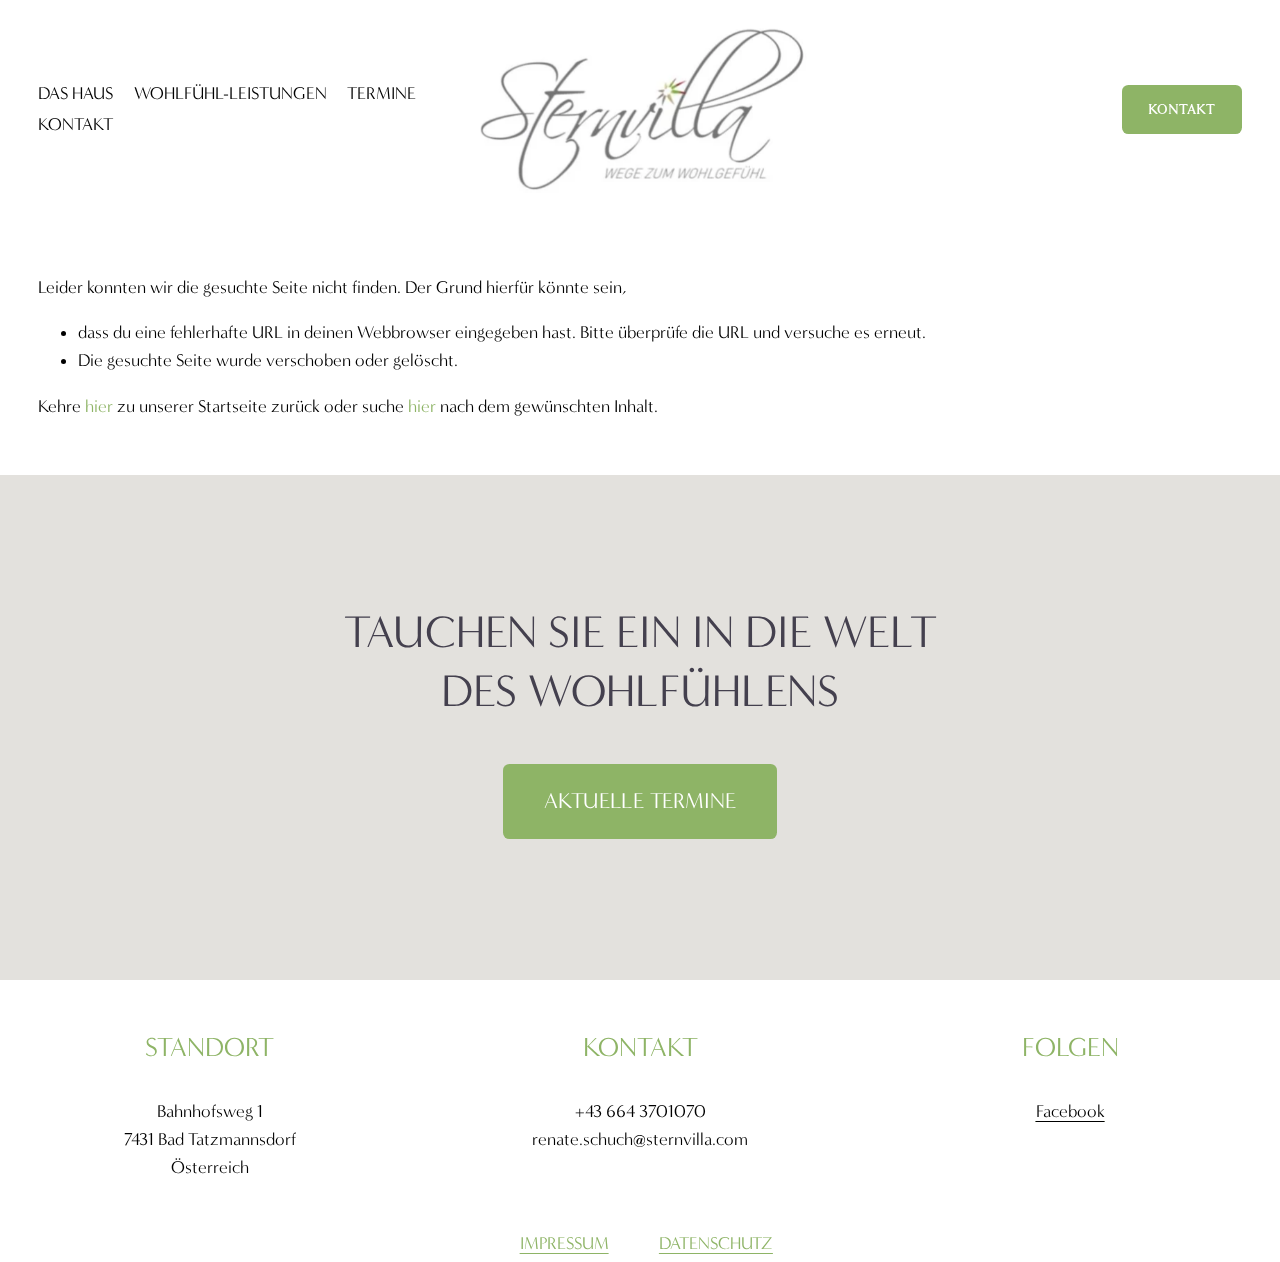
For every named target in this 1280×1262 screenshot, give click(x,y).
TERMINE (381, 93)
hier (99, 406)
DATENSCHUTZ (716, 1243)
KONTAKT (75, 124)
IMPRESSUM (564, 1243)
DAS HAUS (75, 93)
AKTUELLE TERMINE (640, 801)
